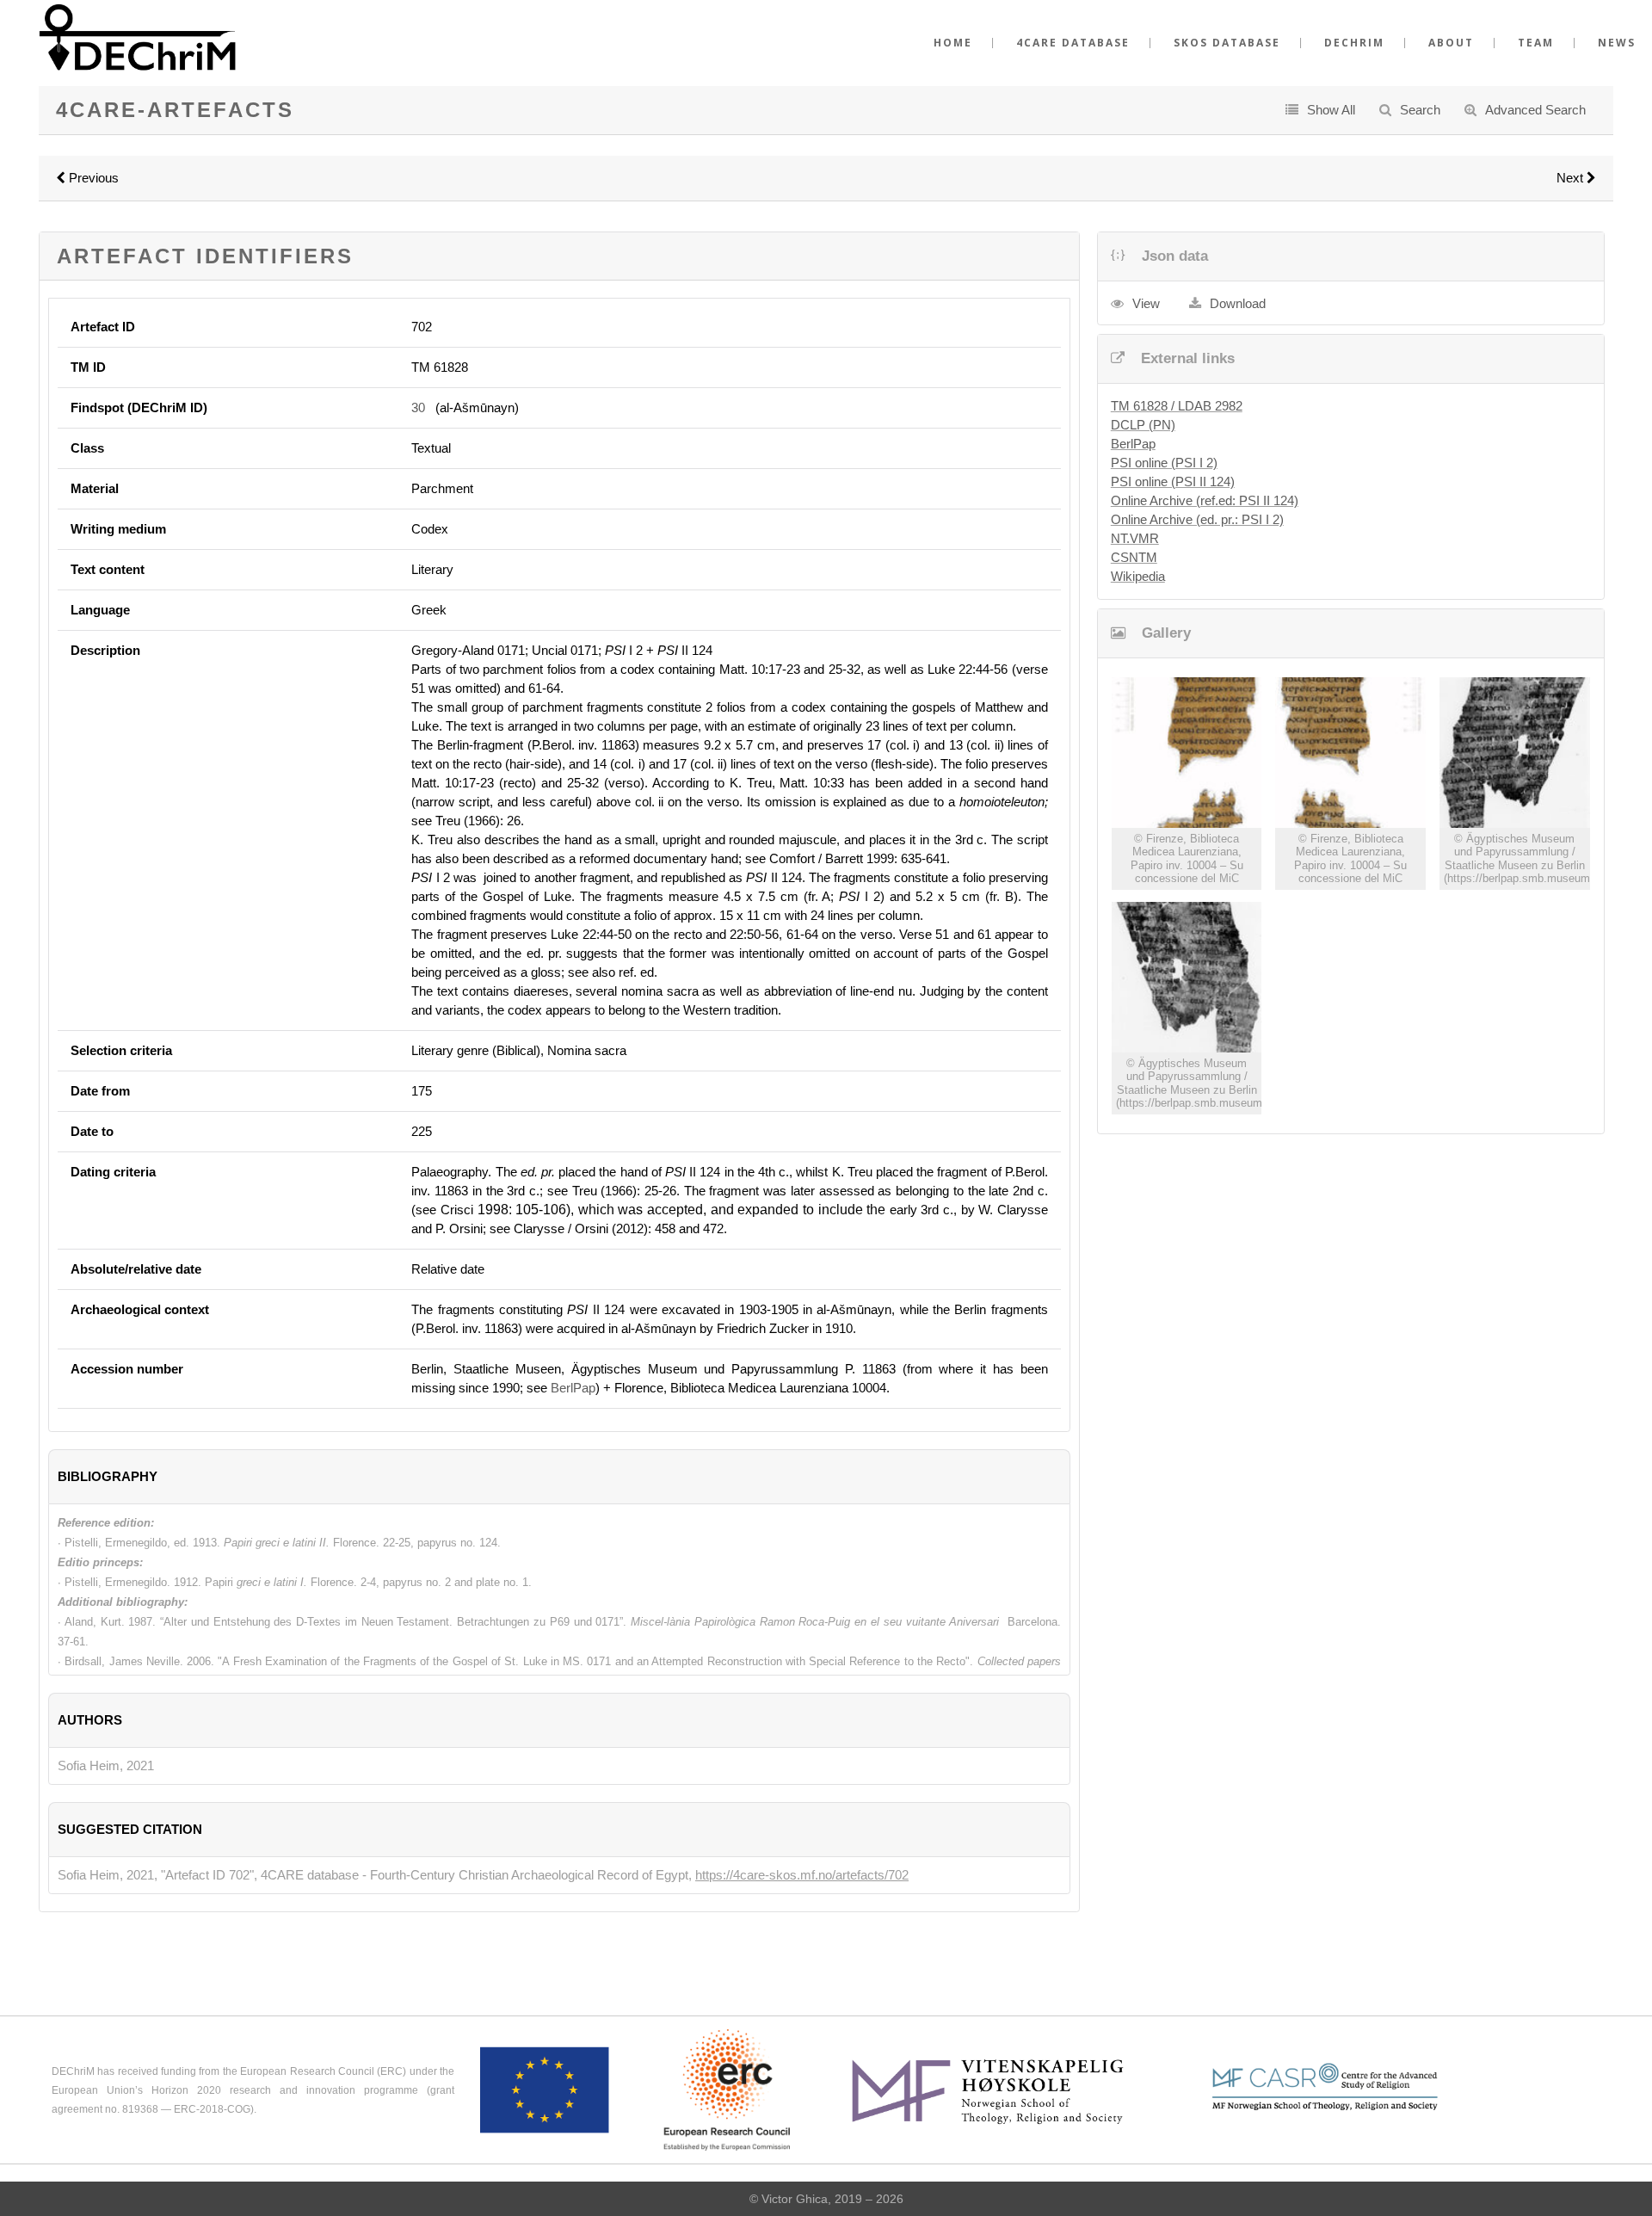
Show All (1331, 110)
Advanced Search (1535, 110)
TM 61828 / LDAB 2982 (1177, 406)
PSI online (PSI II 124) (1173, 481)
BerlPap (573, 1388)
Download (1238, 303)
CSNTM (1134, 557)
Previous (92, 178)
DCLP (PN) (1143, 425)
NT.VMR (1135, 538)
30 (418, 407)
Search (1420, 110)
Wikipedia (1138, 576)
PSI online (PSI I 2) (1164, 463)
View (1146, 303)
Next (1572, 178)
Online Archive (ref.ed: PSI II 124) (1205, 500)
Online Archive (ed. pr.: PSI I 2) (1197, 519)
